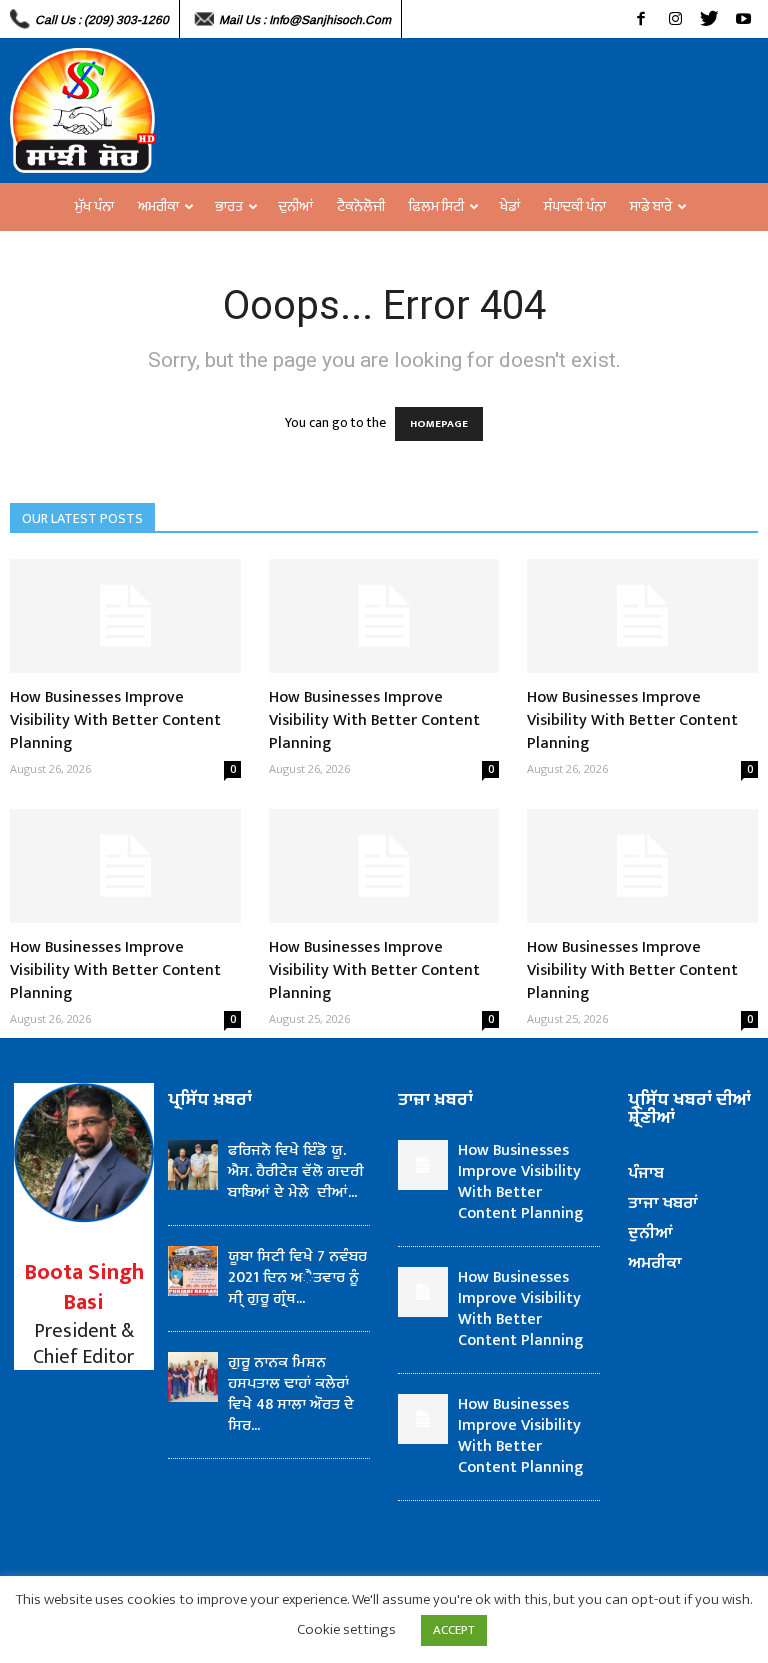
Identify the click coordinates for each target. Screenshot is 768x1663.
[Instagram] (675, 19)
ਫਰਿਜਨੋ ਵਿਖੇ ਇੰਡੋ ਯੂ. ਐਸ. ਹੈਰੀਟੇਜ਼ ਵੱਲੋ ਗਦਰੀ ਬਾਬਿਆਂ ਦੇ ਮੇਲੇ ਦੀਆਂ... (296, 1171)
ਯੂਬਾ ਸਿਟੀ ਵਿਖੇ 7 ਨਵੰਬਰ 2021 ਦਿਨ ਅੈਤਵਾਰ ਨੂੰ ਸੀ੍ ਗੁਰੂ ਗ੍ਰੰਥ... (297, 1277)
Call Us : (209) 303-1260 (102, 20)
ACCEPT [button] (454, 1630)
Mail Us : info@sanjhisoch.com (305, 20)
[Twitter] (709, 19)
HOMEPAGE (439, 424)
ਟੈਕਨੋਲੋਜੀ (361, 206)
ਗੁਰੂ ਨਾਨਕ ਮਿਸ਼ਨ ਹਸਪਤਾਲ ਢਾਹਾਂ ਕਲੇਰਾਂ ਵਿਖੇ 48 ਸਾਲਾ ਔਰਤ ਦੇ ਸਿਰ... (291, 1394)
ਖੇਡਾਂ (510, 206)
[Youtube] (743, 19)
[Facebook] (641, 19)
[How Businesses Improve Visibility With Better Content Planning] (125, 616)
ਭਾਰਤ (229, 206)
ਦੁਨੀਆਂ (296, 206)
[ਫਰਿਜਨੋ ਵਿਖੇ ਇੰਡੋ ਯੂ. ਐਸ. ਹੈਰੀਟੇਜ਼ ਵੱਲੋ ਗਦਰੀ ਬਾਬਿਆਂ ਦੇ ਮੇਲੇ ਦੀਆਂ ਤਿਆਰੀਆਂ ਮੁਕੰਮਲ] (193, 1165)
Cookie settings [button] (346, 1629)
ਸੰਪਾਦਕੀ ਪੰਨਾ (575, 206)
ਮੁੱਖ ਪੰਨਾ (94, 206)
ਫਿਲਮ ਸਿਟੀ (436, 206)
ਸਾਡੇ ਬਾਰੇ (651, 206)
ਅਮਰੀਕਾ (158, 206)
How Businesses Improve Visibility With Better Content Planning (115, 720)
